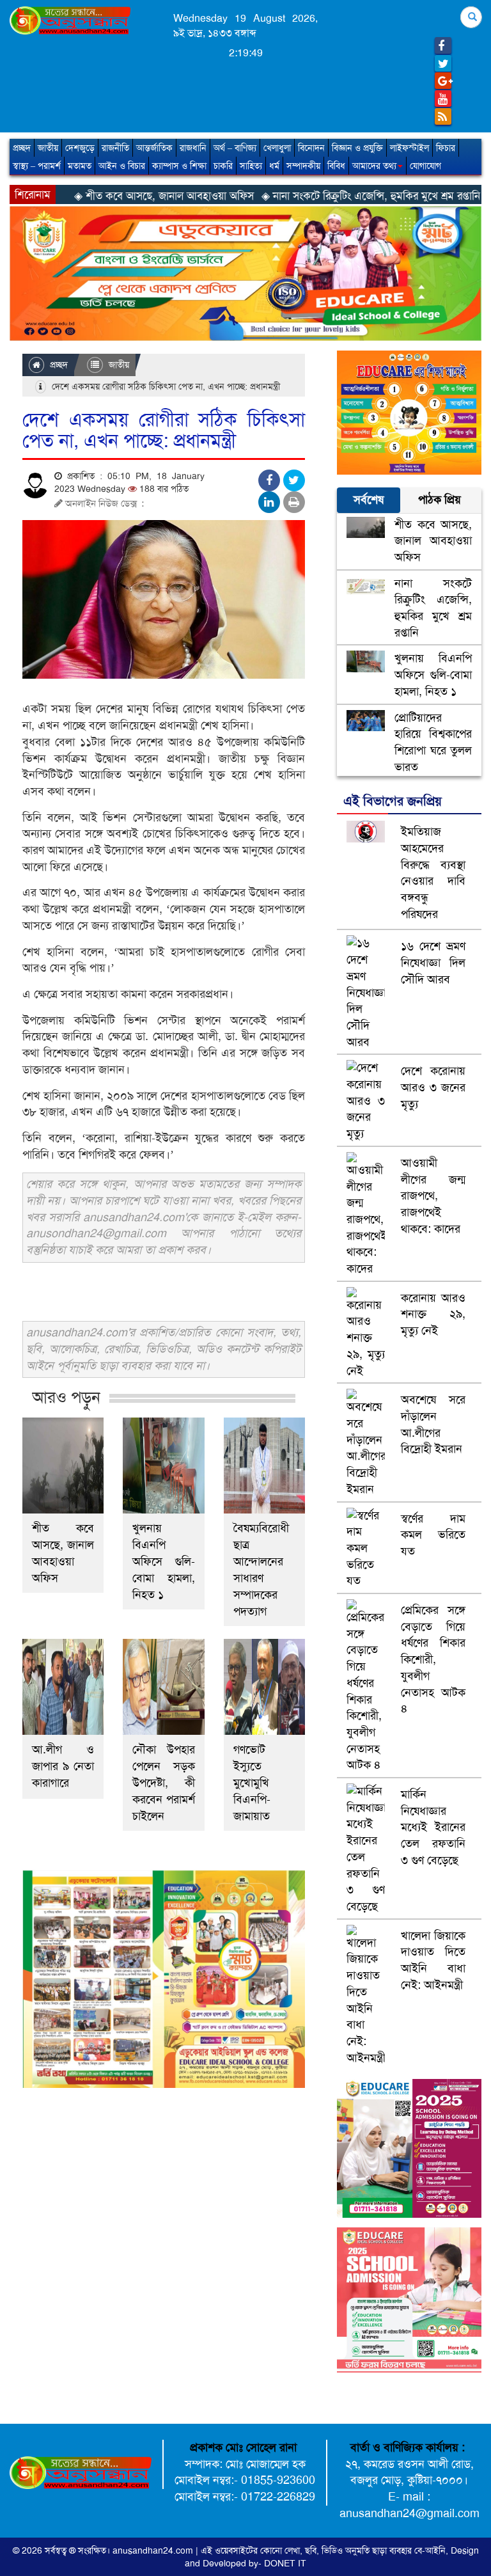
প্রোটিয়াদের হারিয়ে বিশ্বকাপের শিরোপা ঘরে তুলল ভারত (433, 742)
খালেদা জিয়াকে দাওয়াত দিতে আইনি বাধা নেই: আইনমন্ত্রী (433, 1960)
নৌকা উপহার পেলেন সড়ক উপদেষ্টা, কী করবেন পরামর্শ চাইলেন (163, 1783)
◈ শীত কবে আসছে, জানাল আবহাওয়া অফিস (96, 196)
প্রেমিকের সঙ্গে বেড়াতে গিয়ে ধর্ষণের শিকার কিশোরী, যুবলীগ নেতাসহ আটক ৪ (433, 1659)
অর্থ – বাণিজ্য (235, 148)
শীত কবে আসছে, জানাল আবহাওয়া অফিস (63, 1553)
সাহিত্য (251, 166)
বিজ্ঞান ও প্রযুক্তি (357, 148)
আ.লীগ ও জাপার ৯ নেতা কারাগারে (63, 1766)
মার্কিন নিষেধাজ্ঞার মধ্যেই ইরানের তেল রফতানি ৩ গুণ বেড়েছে (433, 1827)
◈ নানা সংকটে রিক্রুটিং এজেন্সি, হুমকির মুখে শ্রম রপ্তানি (303, 196)
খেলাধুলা (277, 148)
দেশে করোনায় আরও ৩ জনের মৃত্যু (433, 1087)
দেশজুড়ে (80, 148)
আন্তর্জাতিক (154, 148)
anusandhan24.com (154, 2550)
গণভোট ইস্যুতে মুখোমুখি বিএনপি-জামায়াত (252, 1783)
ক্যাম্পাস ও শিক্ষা (179, 166)
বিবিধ (336, 166)
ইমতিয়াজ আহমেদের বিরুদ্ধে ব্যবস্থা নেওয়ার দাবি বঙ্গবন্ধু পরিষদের (433, 873)
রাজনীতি (115, 148)
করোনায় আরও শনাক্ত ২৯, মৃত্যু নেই (433, 1314)
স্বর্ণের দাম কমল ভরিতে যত (433, 1535)
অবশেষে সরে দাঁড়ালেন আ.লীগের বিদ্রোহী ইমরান (433, 1424)
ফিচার (446, 148)
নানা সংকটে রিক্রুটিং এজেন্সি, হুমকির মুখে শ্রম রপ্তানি (433, 608)
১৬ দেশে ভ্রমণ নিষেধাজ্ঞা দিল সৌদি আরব (433, 962)
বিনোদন (311, 148)
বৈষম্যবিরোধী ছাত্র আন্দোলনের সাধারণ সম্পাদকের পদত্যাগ (261, 1570)
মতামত (80, 166)
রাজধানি (193, 148)
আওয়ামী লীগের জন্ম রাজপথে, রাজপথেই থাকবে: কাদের (433, 1196)
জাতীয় (48, 148)
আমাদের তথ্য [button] (374, 166)
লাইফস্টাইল (409, 148)
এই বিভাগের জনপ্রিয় (393, 801)
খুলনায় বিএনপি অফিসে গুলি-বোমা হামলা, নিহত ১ (163, 1561)
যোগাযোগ (425, 166)
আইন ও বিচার (122, 166)
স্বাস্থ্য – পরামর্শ (37, 166)
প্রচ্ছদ (22, 148)
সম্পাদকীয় (303, 166)
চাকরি (223, 166)
